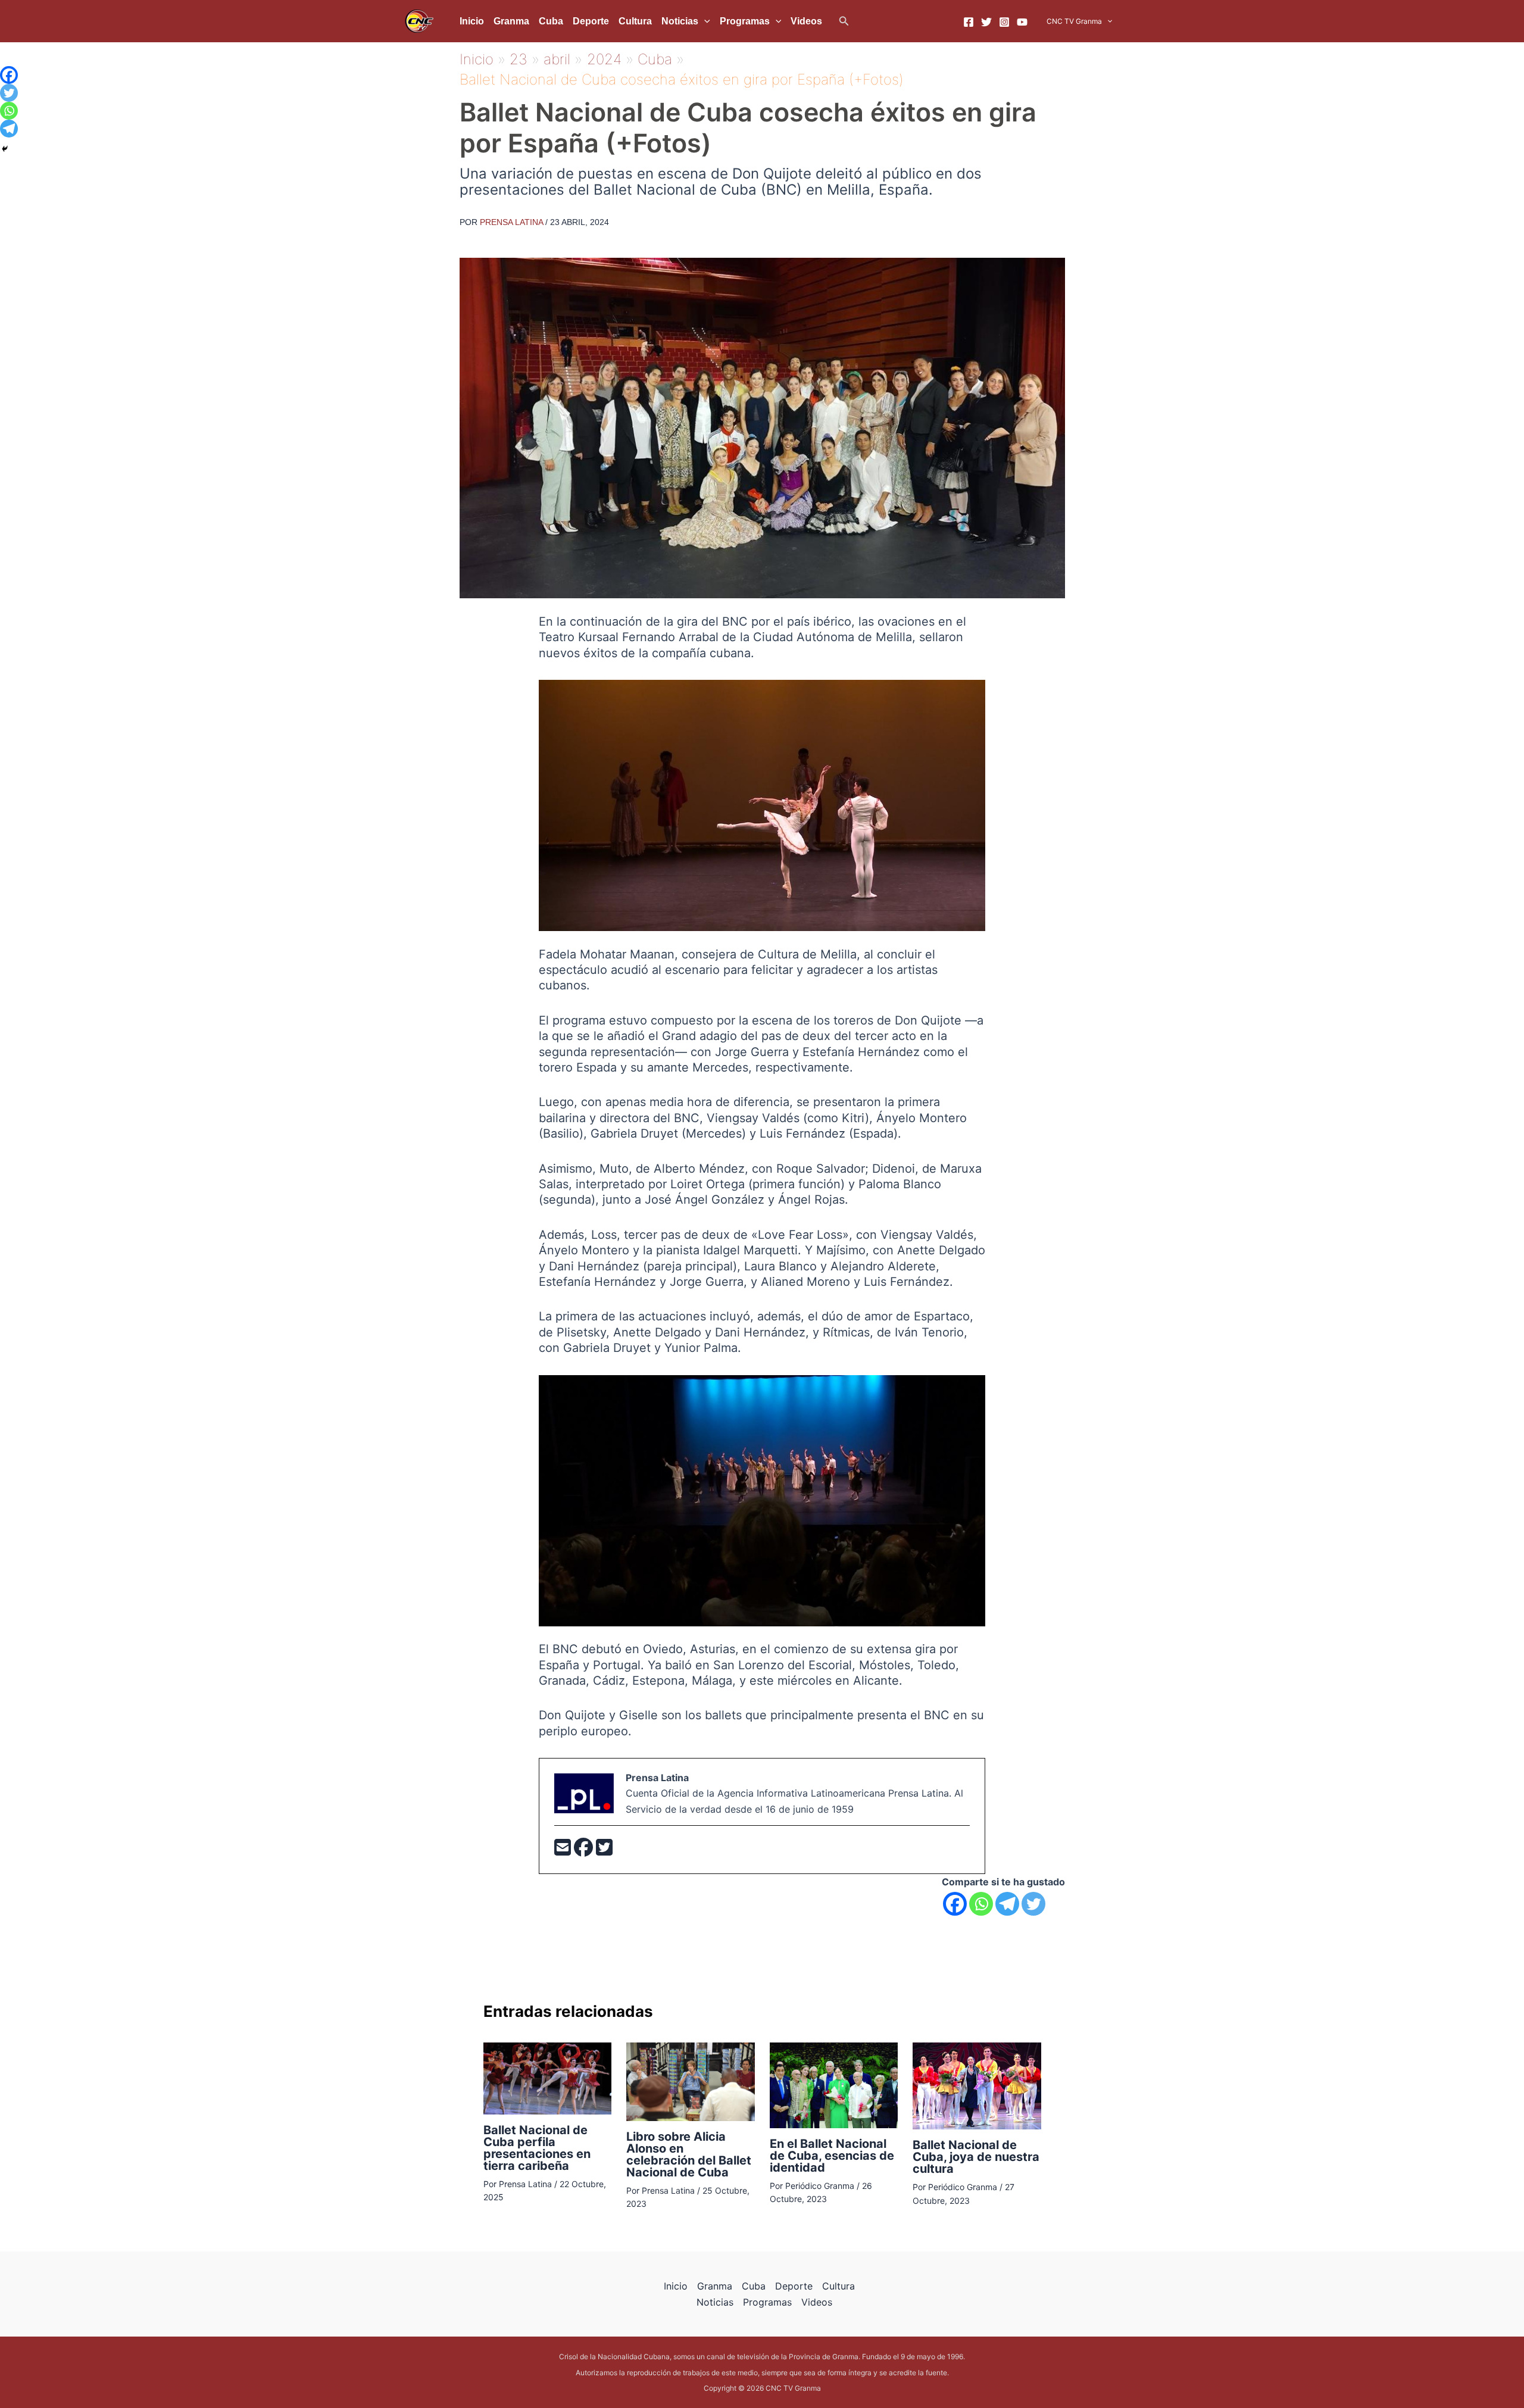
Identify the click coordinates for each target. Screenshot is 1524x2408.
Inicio (472, 21)
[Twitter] (986, 22)
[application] (704, 21)
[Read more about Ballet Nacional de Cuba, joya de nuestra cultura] (977, 2085)
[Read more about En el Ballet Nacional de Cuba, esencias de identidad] (834, 2084)
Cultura (635, 21)
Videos (806, 21)
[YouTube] (1022, 22)
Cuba (551, 21)
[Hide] (5, 149)
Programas (745, 21)
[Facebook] (969, 22)
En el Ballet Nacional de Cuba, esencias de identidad (832, 2156)
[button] (844, 21)
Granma (511, 21)
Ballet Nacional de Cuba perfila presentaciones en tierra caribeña (537, 2148)
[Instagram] (1004, 22)
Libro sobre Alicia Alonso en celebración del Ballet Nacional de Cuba (689, 2154)
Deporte (591, 21)
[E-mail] (564, 1851)
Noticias (680, 21)
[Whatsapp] (981, 1904)
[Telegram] (1007, 1904)
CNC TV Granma (1074, 21)
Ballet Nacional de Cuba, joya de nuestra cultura (976, 2157)
